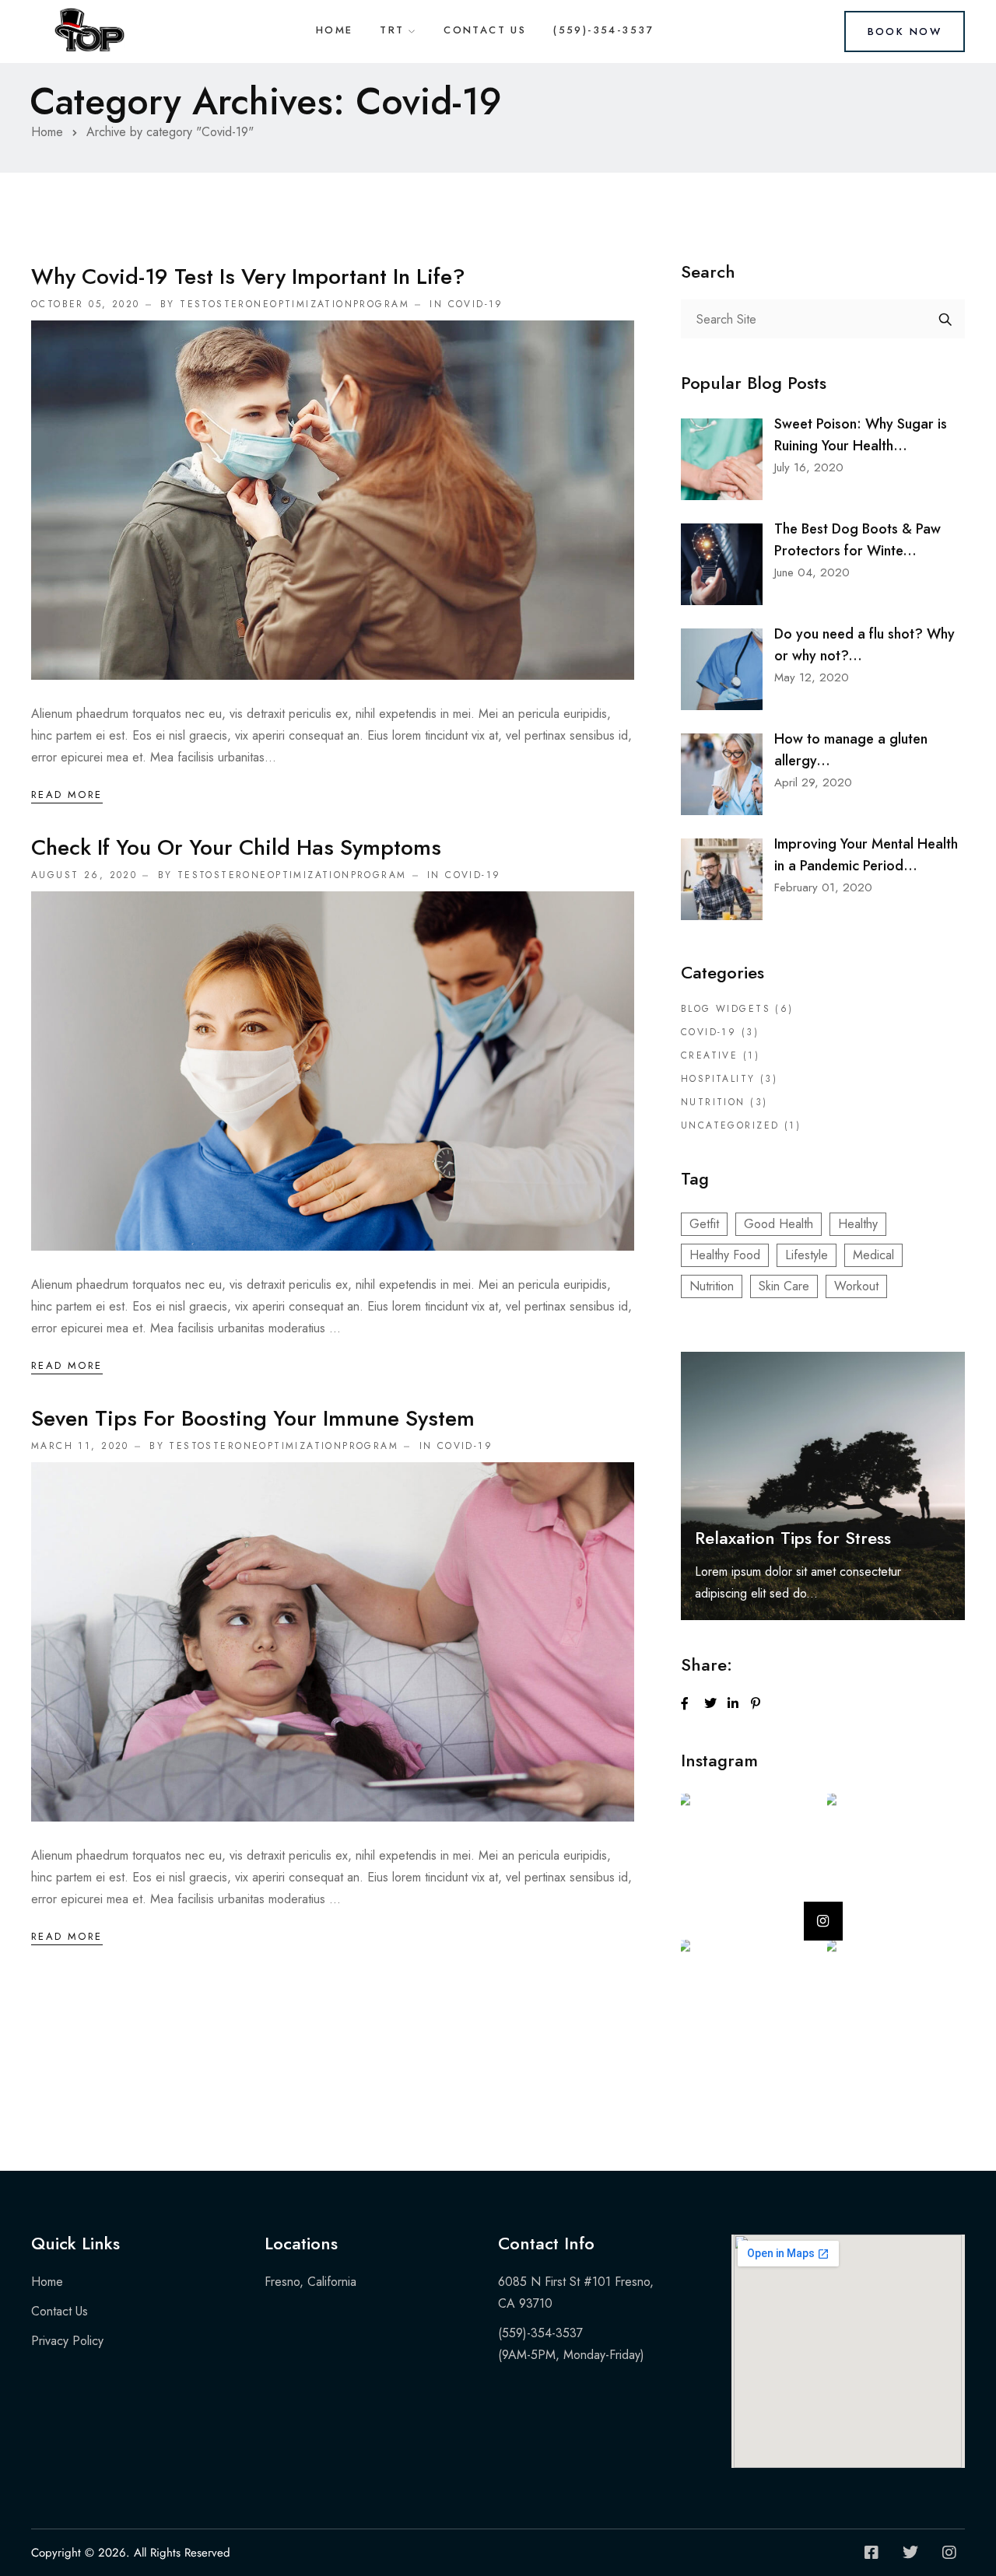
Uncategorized (730, 1125)
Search (945, 319)
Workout (856, 1286)
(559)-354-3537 (603, 30)
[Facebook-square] (871, 2553)
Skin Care (784, 1286)
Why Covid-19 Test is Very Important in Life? (248, 276)
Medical (873, 1255)
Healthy (858, 1224)
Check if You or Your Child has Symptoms (236, 847)
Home (335, 30)
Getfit (704, 1224)
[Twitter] (910, 2553)
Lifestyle (807, 1255)
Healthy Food (725, 1255)
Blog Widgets (726, 1009)
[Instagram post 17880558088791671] (894, 2007)
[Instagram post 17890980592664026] (748, 2007)
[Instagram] (949, 2553)
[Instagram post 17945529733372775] (748, 1861)
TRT (392, 30)
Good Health (779, 1224)
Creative (709, 1055)
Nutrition (713, 1102)
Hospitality (718, 1079)
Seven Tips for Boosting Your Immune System (253, 1418)
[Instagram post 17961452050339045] (894, 1861)
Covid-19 (476, 304)
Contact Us (485, 30)
